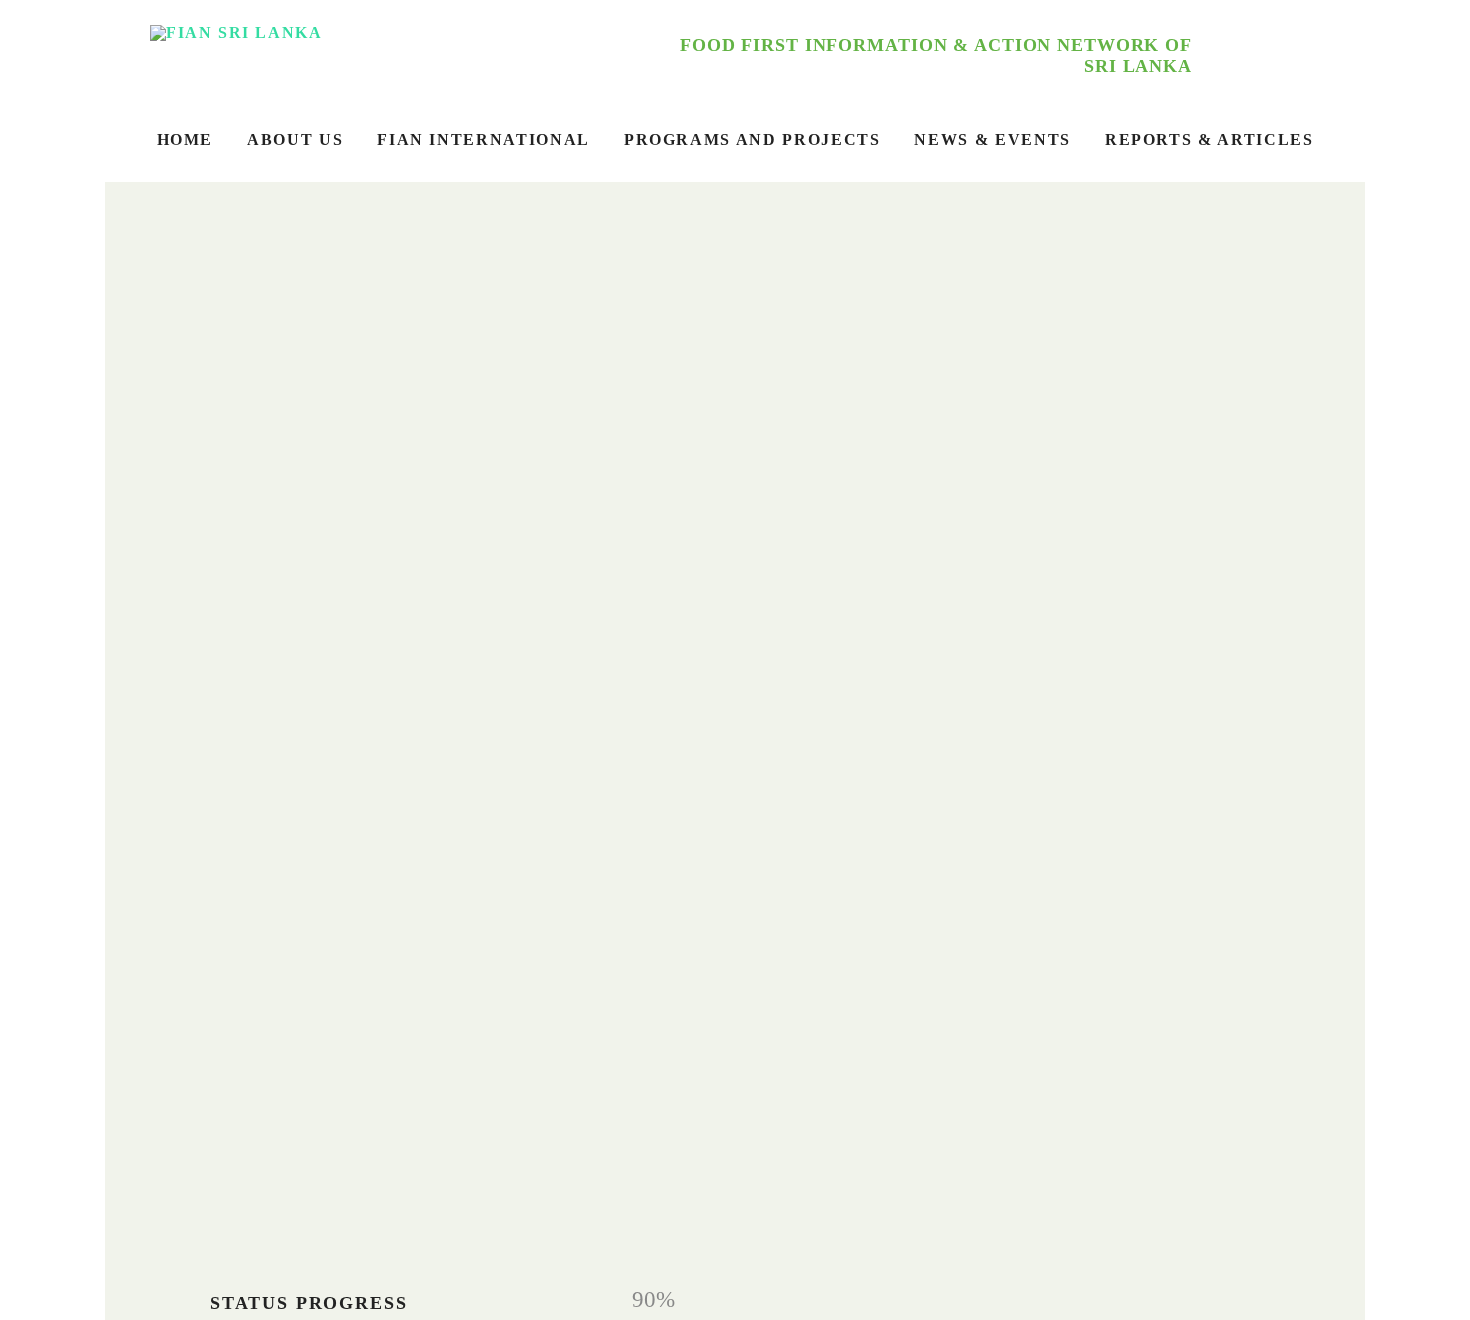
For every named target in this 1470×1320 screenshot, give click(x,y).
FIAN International (483, 139)
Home (185, 139)
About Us (295, 139)
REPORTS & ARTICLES (1209, 139)
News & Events (992, 139)
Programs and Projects (752, 139)
